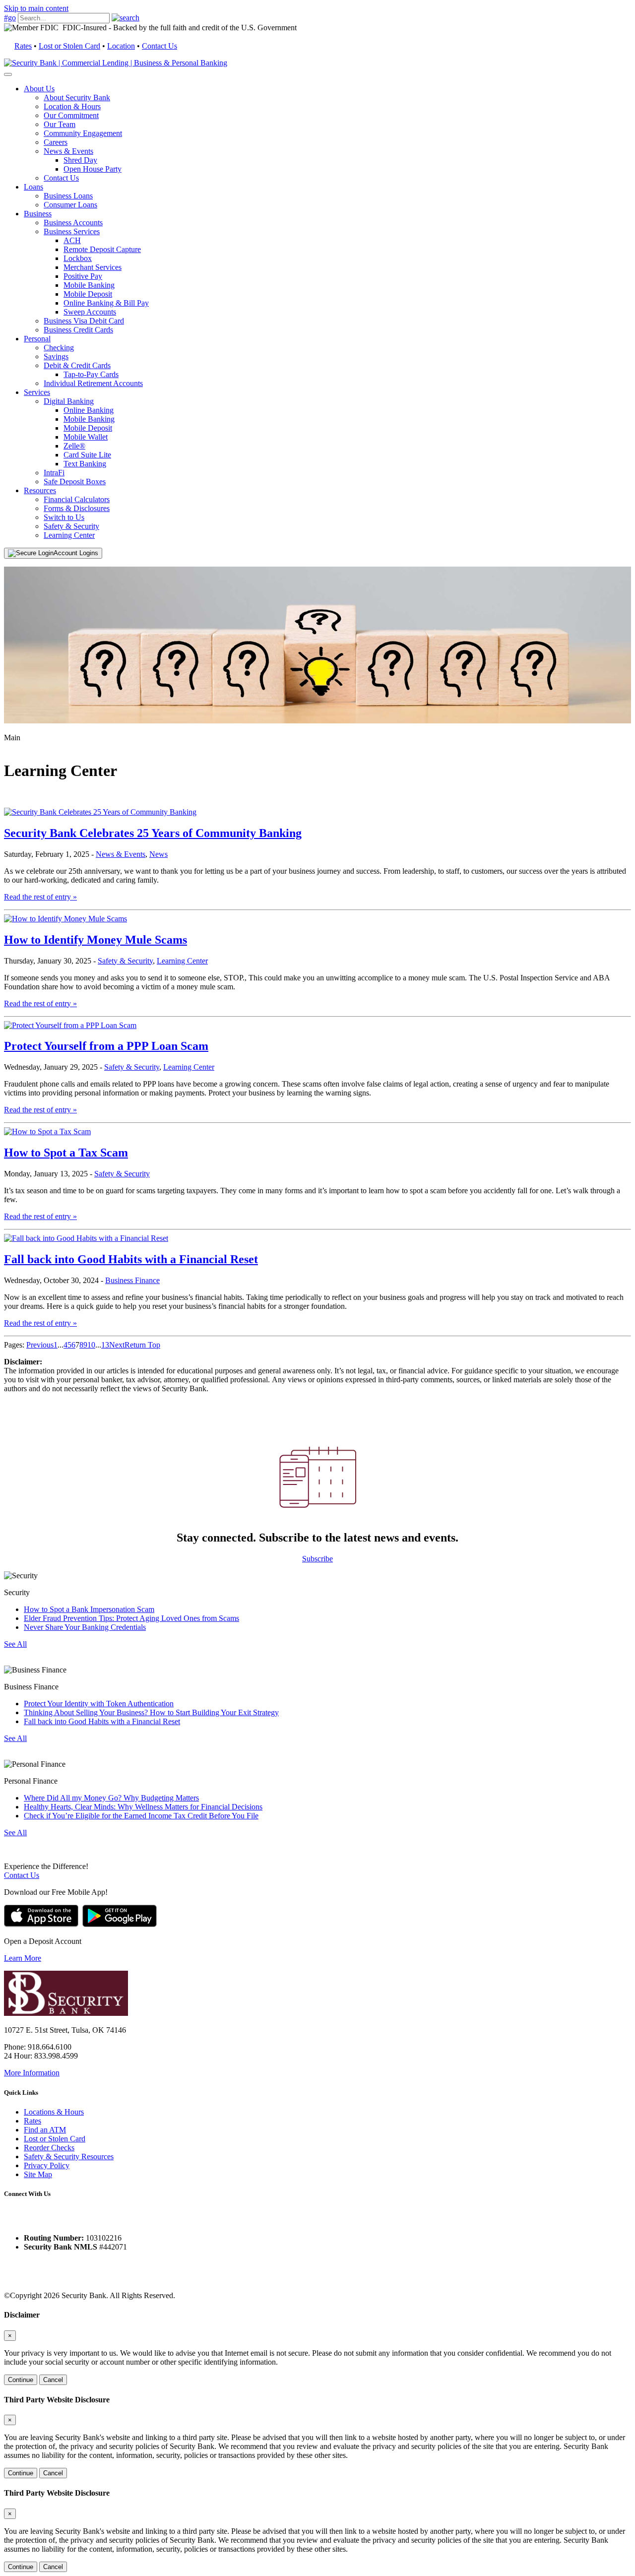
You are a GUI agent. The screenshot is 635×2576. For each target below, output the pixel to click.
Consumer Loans (70, 205)
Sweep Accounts (90, 312)
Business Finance (132, 1280)
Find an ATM (45, 2130)
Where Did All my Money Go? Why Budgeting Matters (111, 1798)
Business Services (72, 231)
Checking (59, 348)
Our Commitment (71, 115)
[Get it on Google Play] (120, 1924)
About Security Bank (77, 97)
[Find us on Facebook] (11, 2221)
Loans (33, 187)
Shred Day (80, 160)
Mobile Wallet (86, 437)
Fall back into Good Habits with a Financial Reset (131, 1259)
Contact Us (159, 46)
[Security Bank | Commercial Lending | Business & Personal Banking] (116, 63)
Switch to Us (64, 517)
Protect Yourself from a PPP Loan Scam (106, 1046)
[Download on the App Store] (41, 1924)
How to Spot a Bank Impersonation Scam (89, 1609)
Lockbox (78, 258)
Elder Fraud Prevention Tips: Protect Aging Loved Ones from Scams (131, 1618)
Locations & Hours (54, 2112)
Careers (56, 142)
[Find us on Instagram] (30, 2221)
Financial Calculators (77, 499)
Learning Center (69, 535)
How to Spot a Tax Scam (66, 1153)
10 (91, 1345)
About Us (39, 89)
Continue (21, 2380)
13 (105, 1345)
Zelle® (74, 446)
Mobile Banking (89, 285)
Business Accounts (73, 223)
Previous (40, 1345)
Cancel (53, 2380)
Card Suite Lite (87, 455)
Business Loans (68, 196)
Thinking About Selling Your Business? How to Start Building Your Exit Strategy (151, 1712)
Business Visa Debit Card (84, 321)
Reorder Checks (49, 2148)
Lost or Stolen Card (69, 46)
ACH (72, 240)
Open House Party (93, 169)
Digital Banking (69, 401)
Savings (56, 356)
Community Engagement (83, 133)
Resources (40, 490)
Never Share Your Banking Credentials (85, 1627)
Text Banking (85, 464)
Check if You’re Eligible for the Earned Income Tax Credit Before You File (141, 1816)
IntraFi (54, 473)
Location (121, 46)
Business (38, 214)
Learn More (23, 1958)
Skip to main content (36, 8)
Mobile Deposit (88, 294)
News (159, 854)
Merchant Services (93, 267)
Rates (23, 46)
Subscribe (317, 1559)
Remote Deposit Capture (102, 249)
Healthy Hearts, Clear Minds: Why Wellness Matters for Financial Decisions (143, 1807)
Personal (37, 339)
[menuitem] (327, 133)
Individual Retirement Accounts (93, 383)
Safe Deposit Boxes (75, 482)
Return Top (142, 1345)
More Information (32, 2073)
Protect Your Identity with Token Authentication (99, 1704)
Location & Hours (72, 106)
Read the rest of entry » (40, 897)
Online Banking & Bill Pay (106, 303)
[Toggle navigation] (8, 74)
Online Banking (89, 410)
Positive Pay (83, 276)
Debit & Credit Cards (77, 365)
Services (37, 392)
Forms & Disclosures (77, 508)
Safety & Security (71, 526)
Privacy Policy (47, 2165)
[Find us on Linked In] (49, 2221)
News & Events (68, 151)
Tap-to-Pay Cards (91, 374)
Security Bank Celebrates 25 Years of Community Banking (153, 833)
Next (117, 1345)
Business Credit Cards (78, 330)
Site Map (38, 2174)
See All (15, 1644)
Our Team (60, 124)
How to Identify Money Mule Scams (95, 940)
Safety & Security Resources (69, 2157)
